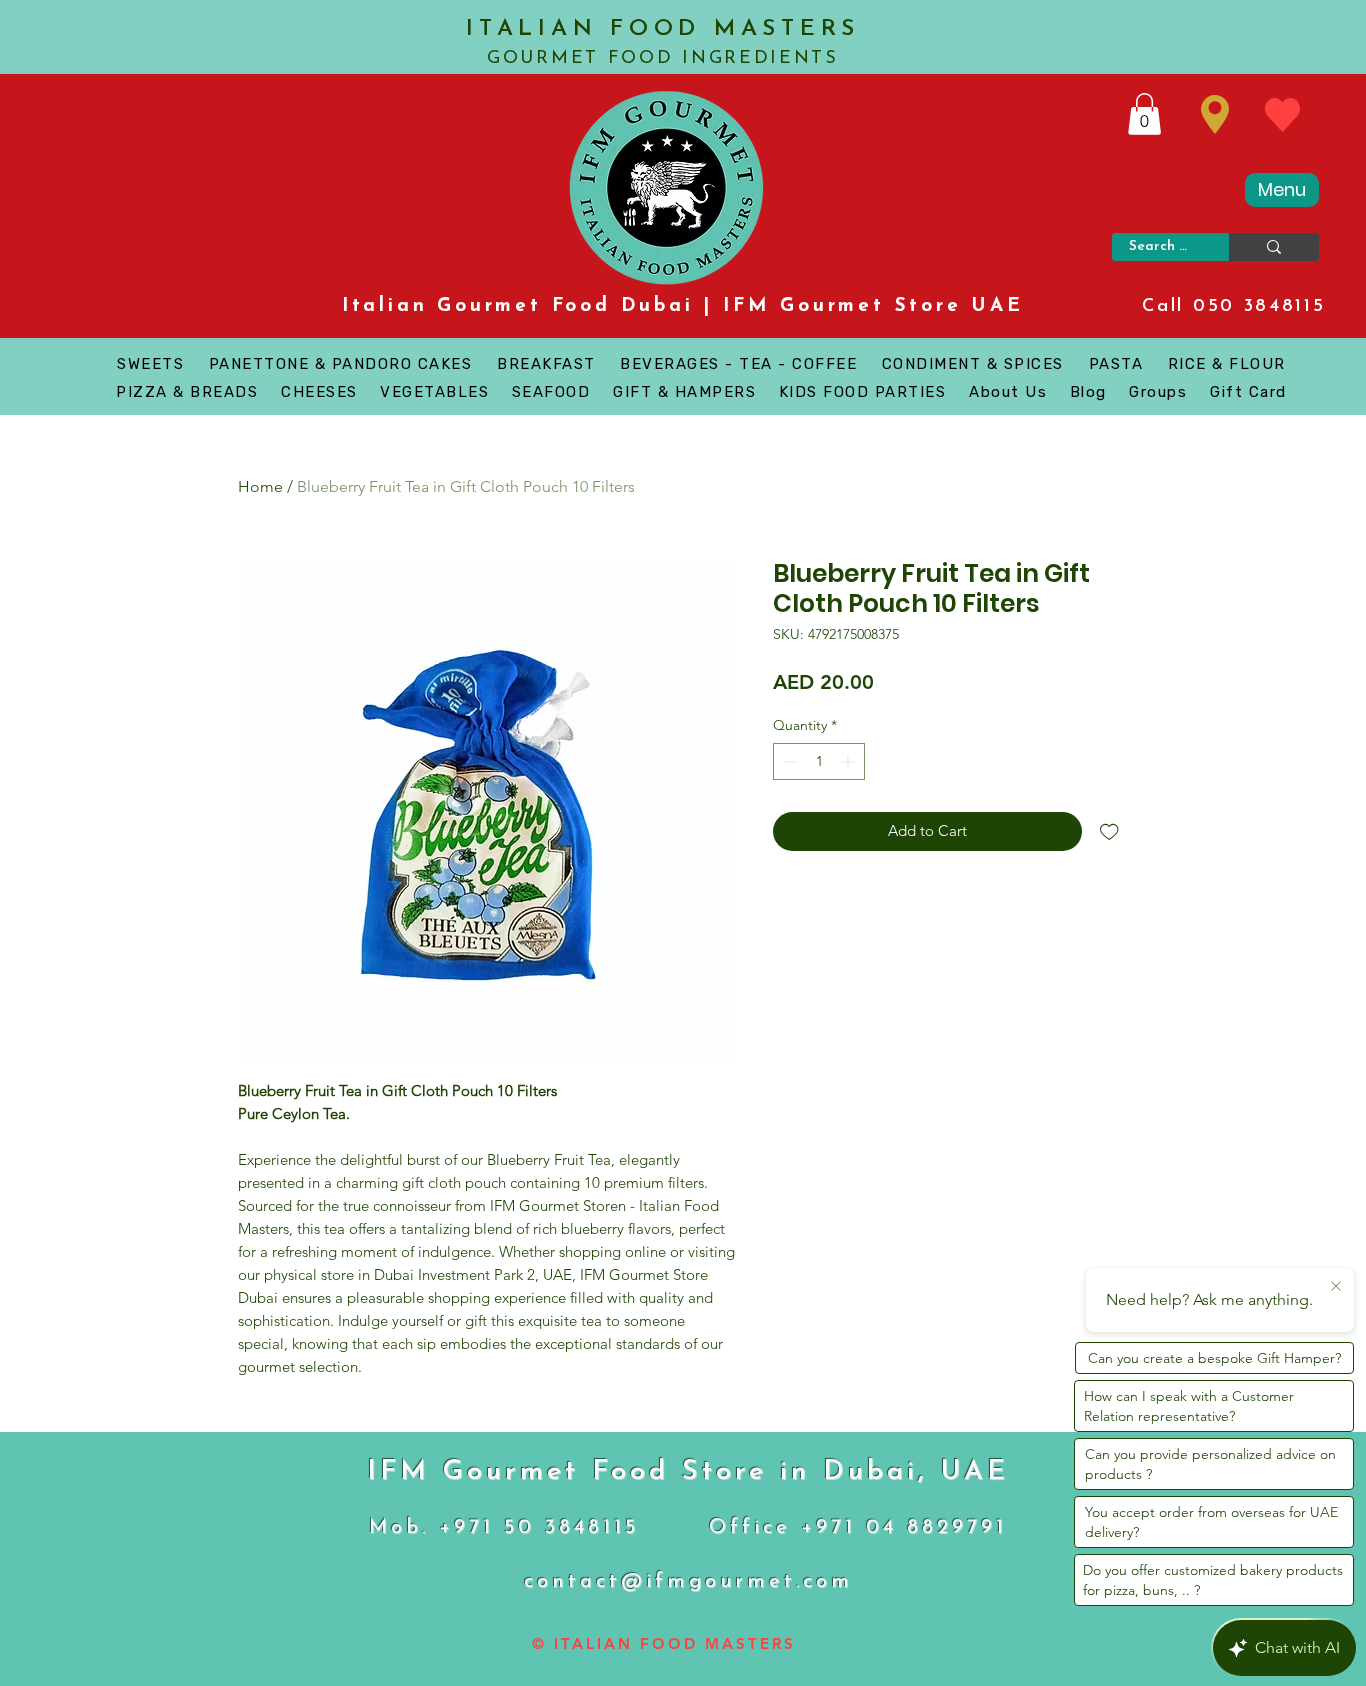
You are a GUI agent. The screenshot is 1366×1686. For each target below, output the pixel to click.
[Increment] (849, 761)
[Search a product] (1274, 247)
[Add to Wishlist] (1109, 831)
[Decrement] (788, 761)
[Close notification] (1336, 1287)
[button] (1144, 114)
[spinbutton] (819, 761)
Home (260, 486)
